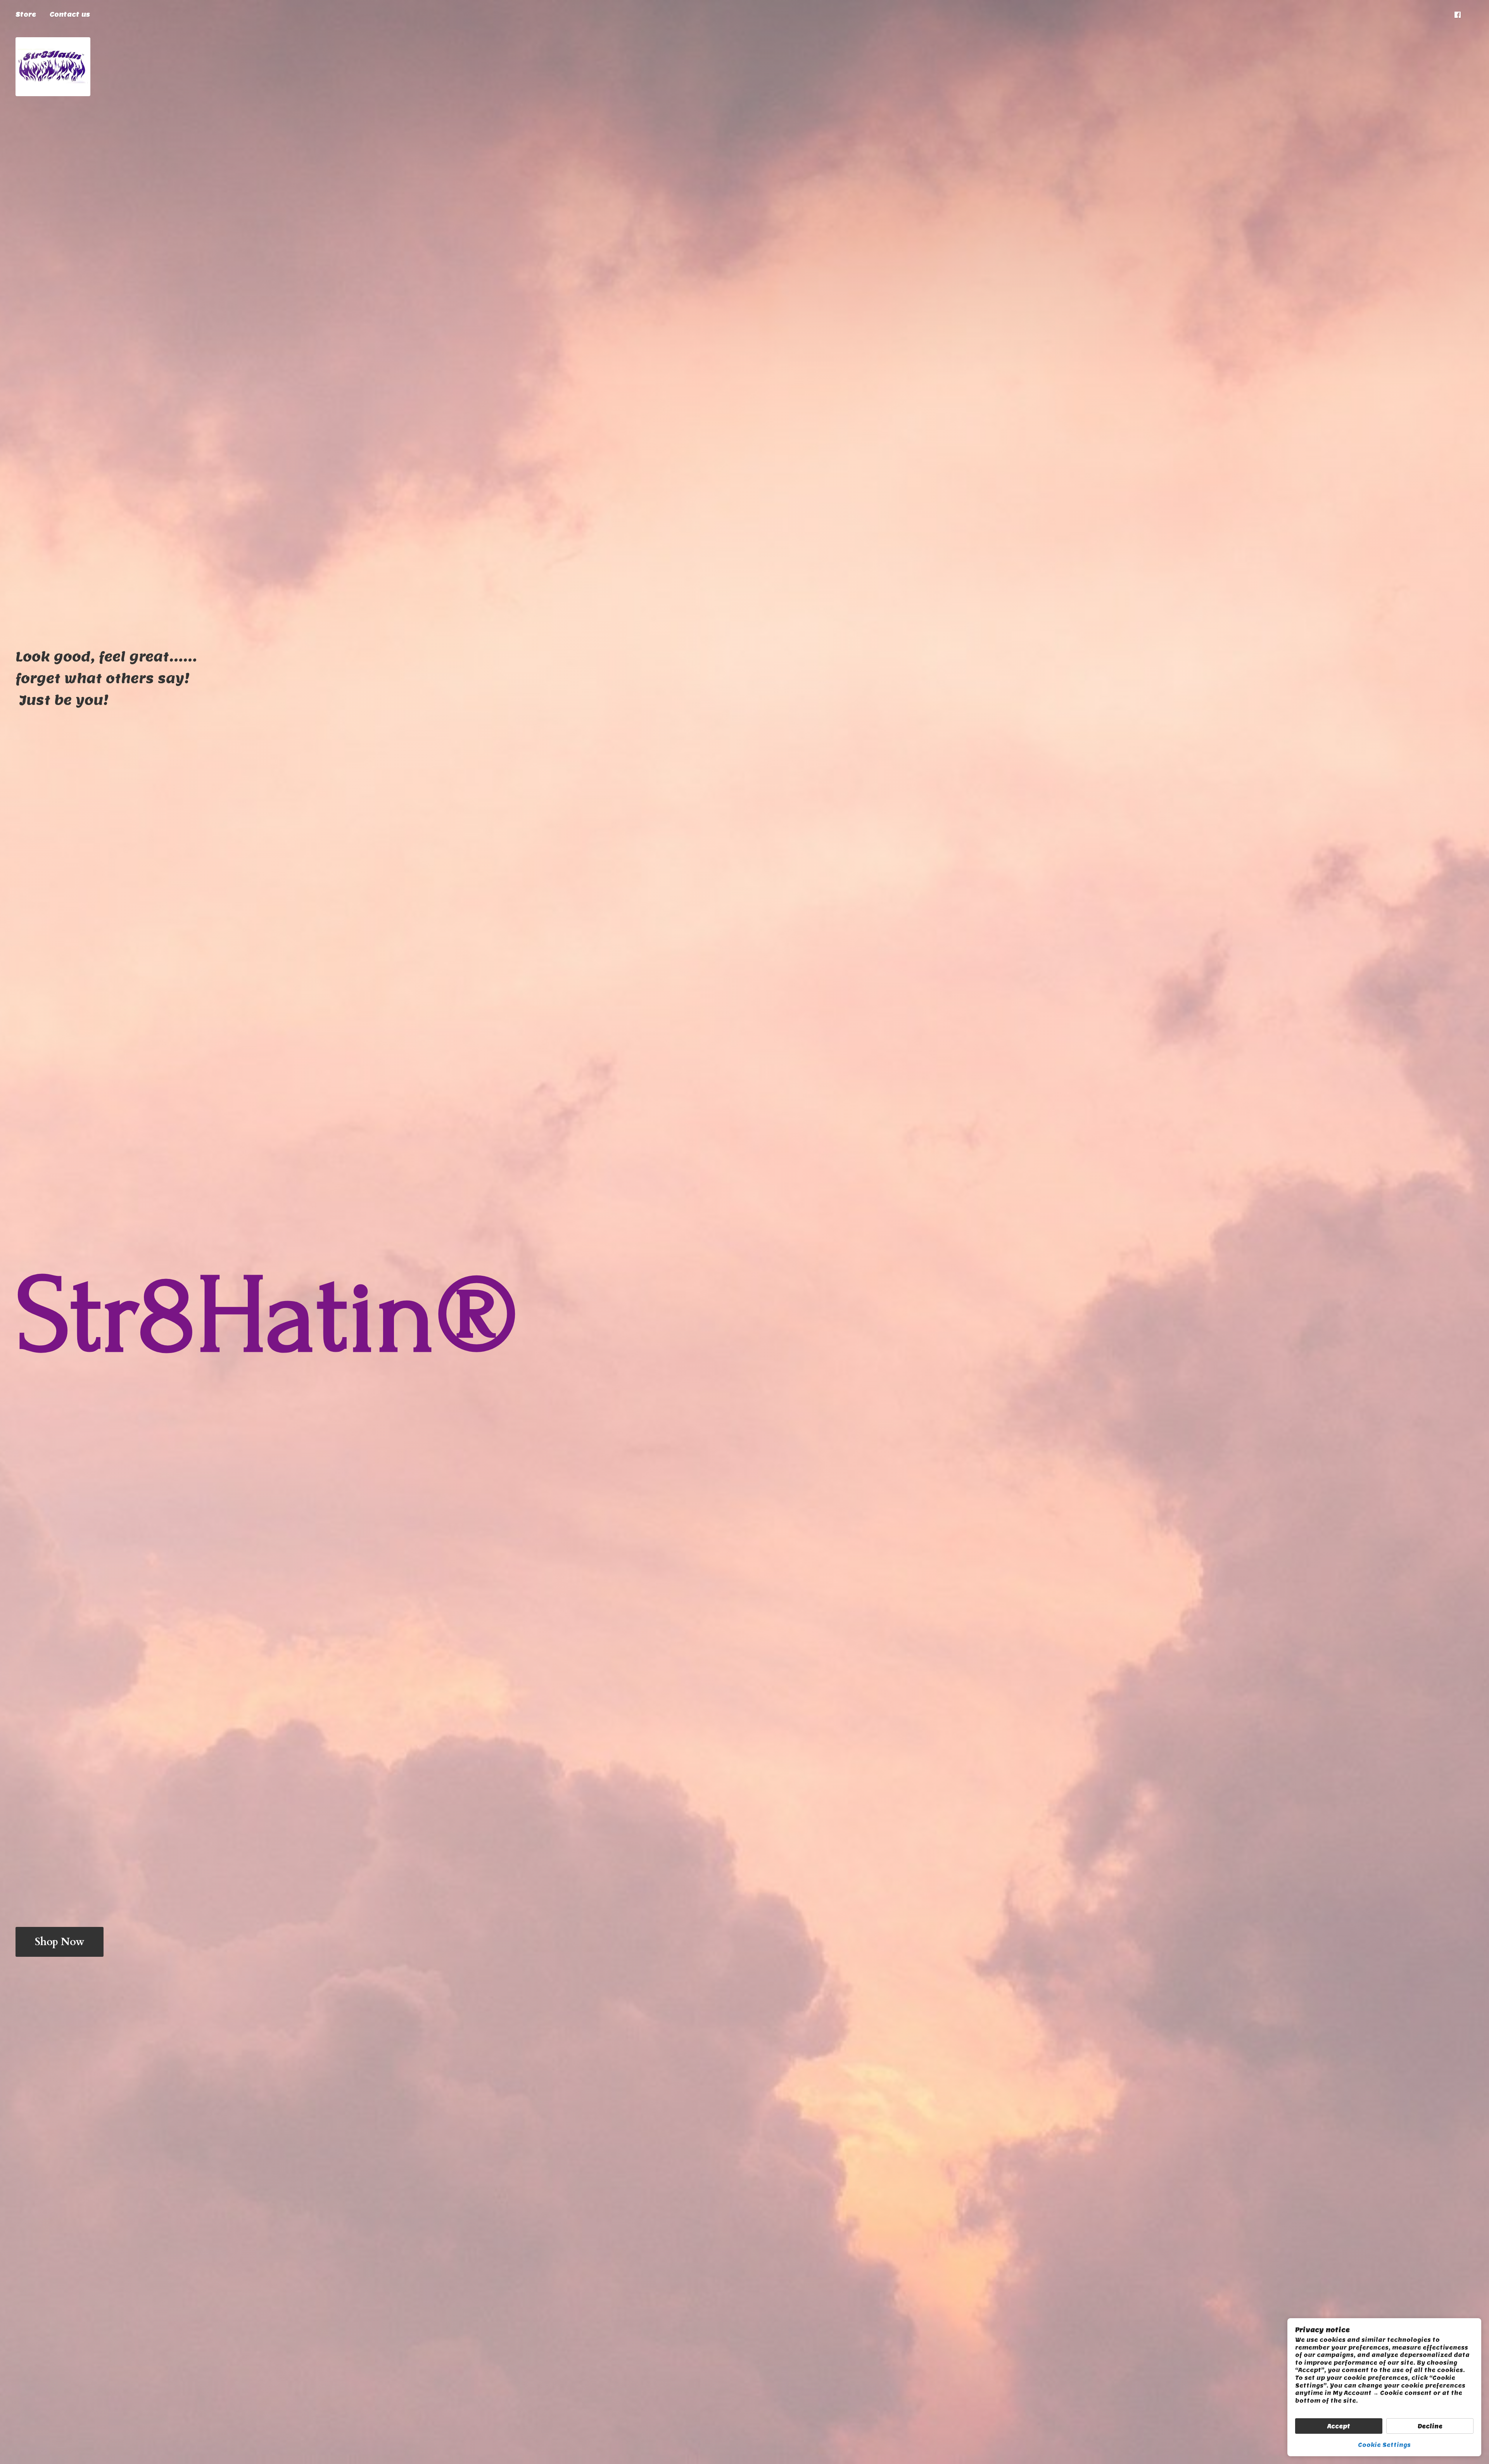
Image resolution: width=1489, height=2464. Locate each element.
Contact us (70, 15)
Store (26, 15)
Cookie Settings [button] (1384, 2445)
